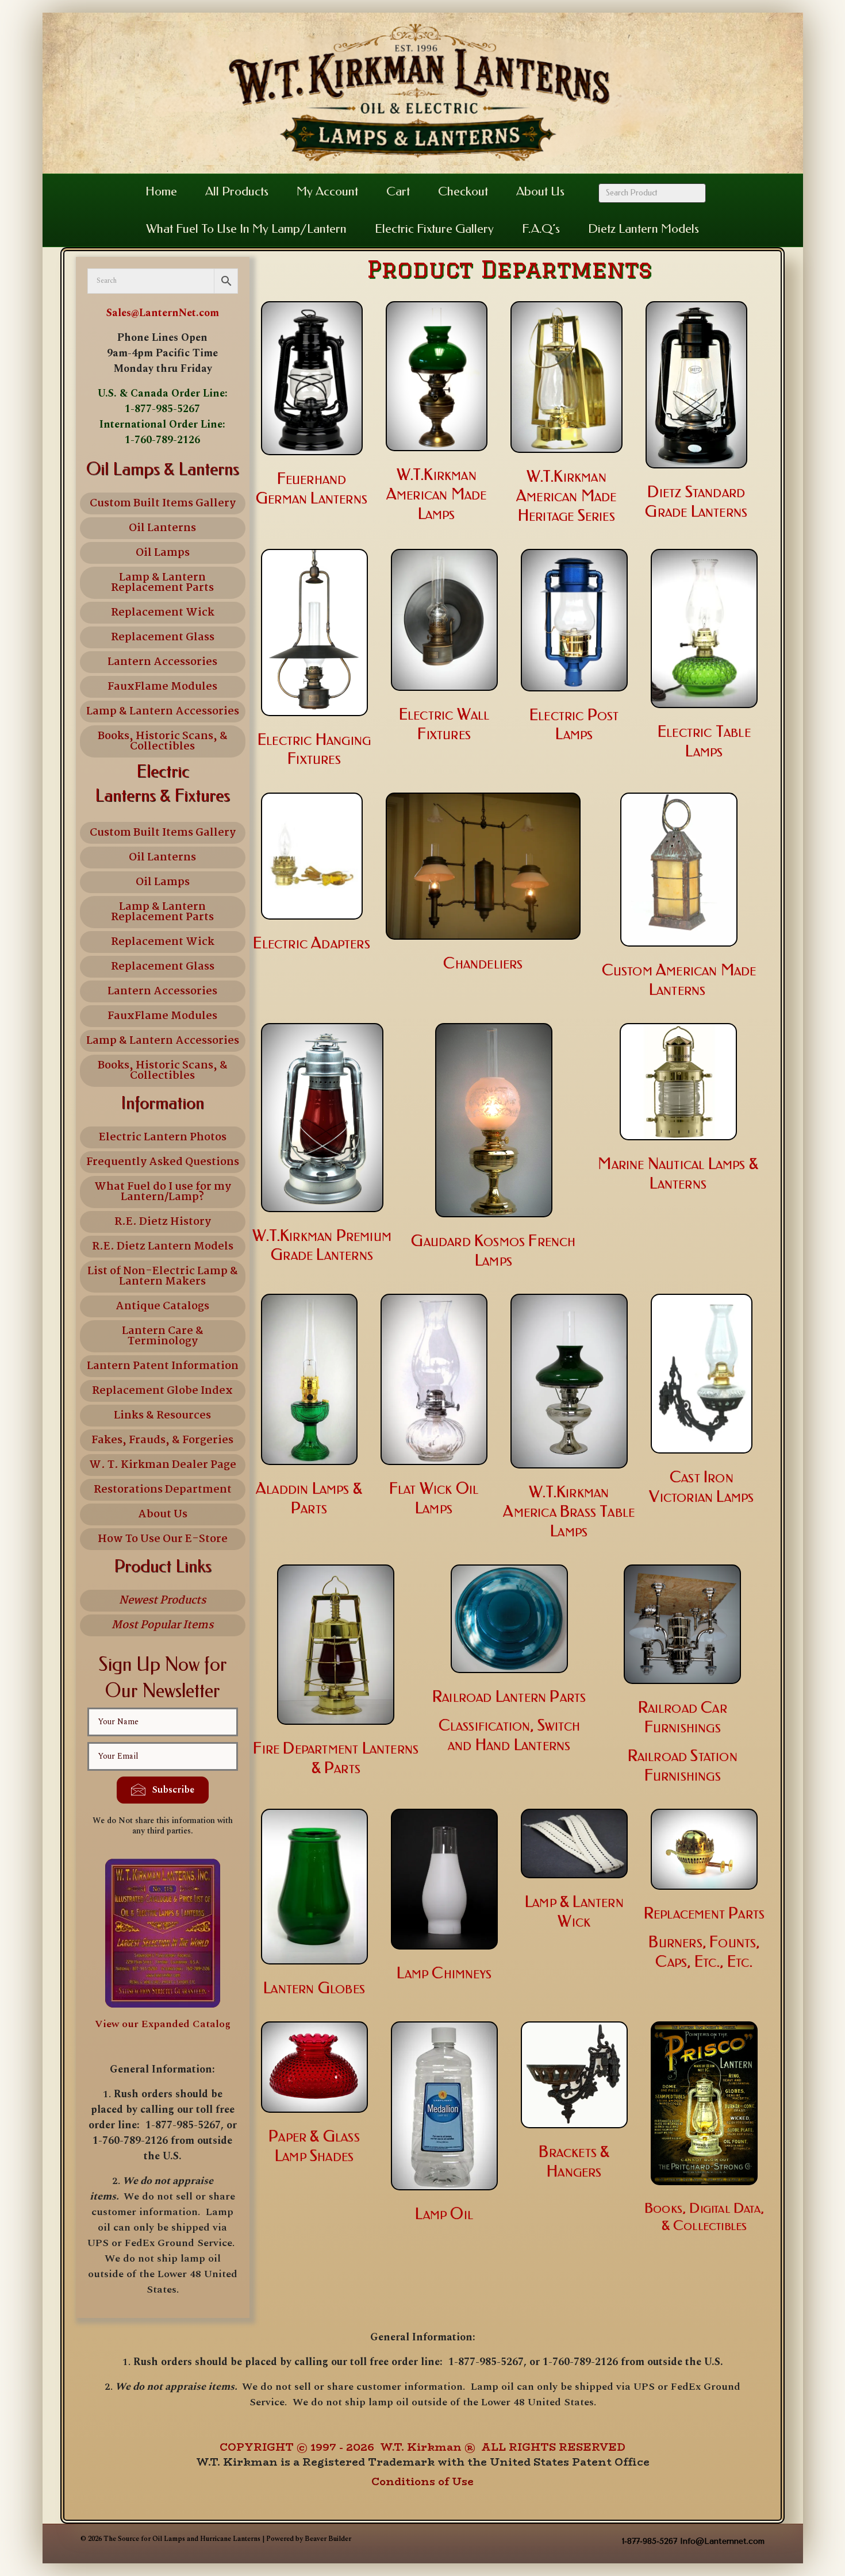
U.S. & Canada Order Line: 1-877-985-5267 (163, 401)
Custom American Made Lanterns (679, 980)
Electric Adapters (311, 943)
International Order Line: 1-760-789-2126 (162, 432)
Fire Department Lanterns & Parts (336, 1758)
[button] (163, 1790)
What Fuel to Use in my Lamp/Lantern (246, 229)
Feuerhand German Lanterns (312, 489)
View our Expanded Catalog (163, 2024)
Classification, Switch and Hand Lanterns (509, 1735)
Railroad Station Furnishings (683, 1766)
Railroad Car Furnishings (683, 1717)
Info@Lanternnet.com (722, 2541)
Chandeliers (483, 963)
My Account (327, 191)
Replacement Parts (704, 1913)
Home (161, 191)
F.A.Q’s (541, 229)
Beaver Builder (328, 2539)
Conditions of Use (422, 2482)
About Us (540, 191)
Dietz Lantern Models (644, 229)
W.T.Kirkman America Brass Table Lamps (569, 1512)
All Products (237, 191)
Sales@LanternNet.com (163, 313)
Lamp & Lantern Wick (574, 1912)
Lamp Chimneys (444, 1973)
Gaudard (441, 1241)
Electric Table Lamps (704, 741)
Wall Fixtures (453, 724)
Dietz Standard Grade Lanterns (696, 502)
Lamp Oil (444, 2214)
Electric (428, 714)
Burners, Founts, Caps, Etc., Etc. (704, 1952)
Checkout (463, 191)
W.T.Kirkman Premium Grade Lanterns (322, 1245)
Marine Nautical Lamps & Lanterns (678, 1174)
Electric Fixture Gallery (434, 229)
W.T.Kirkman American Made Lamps (437, 494)
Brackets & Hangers (574, 2162)
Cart (398, 191)
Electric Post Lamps (574, 725)
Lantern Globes (314, 1988)
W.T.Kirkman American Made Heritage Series (566, 496)
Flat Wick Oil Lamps (434, 1498)
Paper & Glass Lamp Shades (314, 2146)
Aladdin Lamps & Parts (309, 1498)
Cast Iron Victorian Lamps (701, 1487)
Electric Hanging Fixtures (314, 749)
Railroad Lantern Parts (509, 1697)
